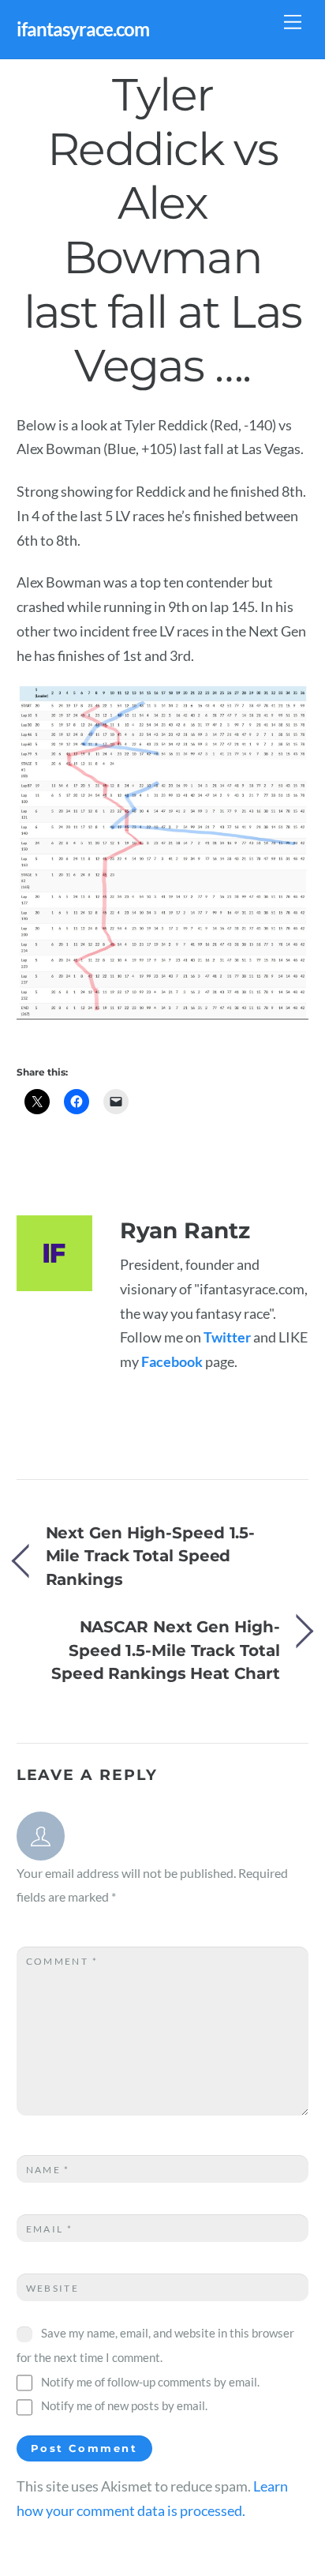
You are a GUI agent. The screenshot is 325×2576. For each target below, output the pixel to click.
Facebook (172, 1362)
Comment (62, 1961)
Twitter (227, 1337)
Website (53, 2288)
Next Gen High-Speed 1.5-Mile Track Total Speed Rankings (151, 1556)
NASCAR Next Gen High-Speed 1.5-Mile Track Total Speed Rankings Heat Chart (165, 1650)
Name (48, 2170)
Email (50, 2229)
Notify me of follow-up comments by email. (150, 2382)
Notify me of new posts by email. (124, 2405)
